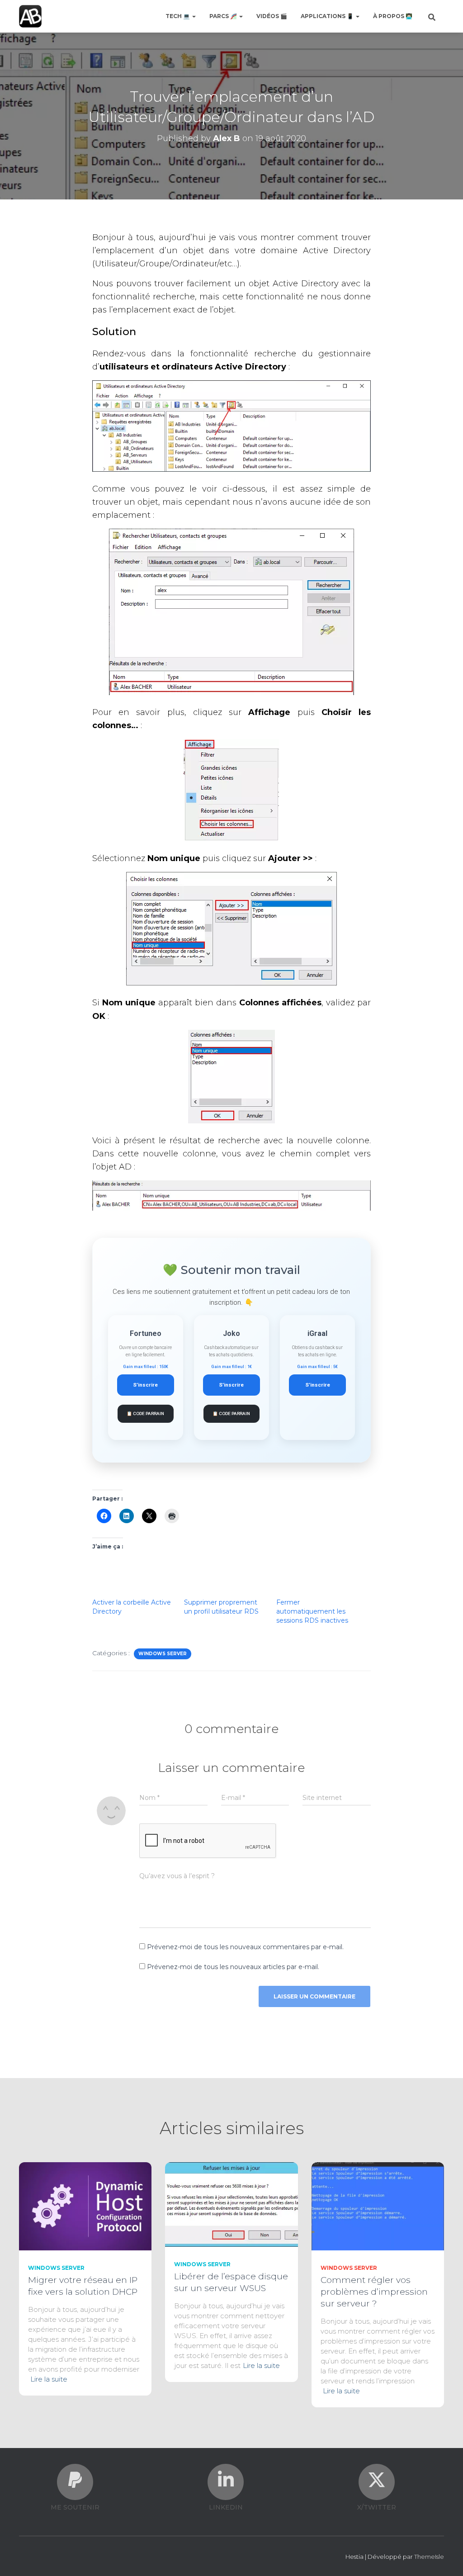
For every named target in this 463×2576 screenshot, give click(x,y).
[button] (194, 16)
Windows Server (163, 1654)
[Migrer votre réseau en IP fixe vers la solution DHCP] (85, 2206)
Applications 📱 (328, 16)
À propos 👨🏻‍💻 (393, 16)
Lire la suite (49, 2379)
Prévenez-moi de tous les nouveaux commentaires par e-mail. (245, 1947)
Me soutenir (75, 2507)
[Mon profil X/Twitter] (377, 2480)
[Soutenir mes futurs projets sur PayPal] (75, 2480)
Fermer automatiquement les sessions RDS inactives (312, 1611)
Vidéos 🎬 (272, 16)
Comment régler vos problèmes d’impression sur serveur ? (374, 2292)
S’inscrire (145, 1385)
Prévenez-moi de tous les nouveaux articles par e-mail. (233, 1967)
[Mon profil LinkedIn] (226, 2480)
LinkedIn (226, 2507)
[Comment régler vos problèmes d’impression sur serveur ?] (378, 2206)
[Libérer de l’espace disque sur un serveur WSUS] (231, 2204)
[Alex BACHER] (30, 16)
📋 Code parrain (145, 1413)
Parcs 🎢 (224, 16)
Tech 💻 (178, 16)
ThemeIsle (429, 2557)
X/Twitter (377, 2507)
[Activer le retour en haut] (445, 2558)
